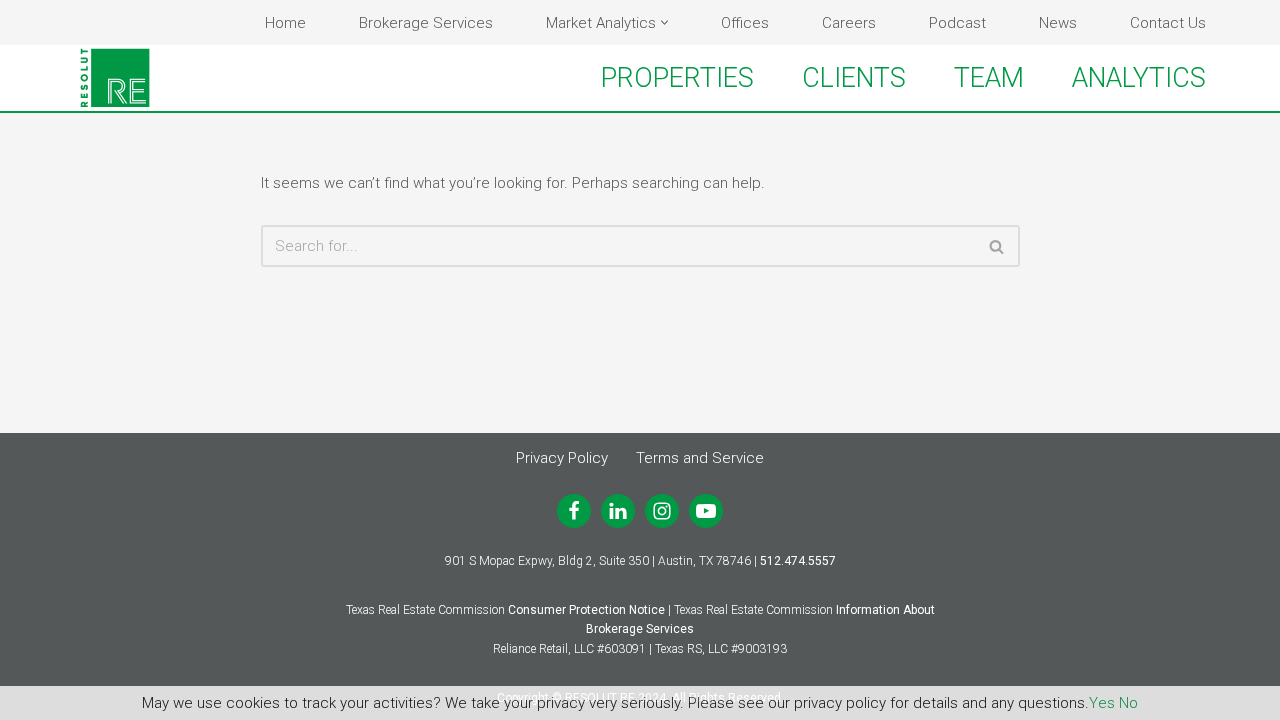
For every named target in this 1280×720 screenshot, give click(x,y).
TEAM (989, 78)
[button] (664, 22)
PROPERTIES (677, 78)
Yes (1102, 703)
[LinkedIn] (618, 511)
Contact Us (1168, 23)
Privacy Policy (562, 458)
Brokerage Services (426, 23)
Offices (745, 23)
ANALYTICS (1139, 78)
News (1058, 23)
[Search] (997, 246)
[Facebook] (574, 511)
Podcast (957, 23)
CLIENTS (854, 78)
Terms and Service (700, 458)
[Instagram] (662, 511)
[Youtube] (706, 511)
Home (285, 23)
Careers (849, 23)
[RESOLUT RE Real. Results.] (115, 78)
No (1128, 703)
